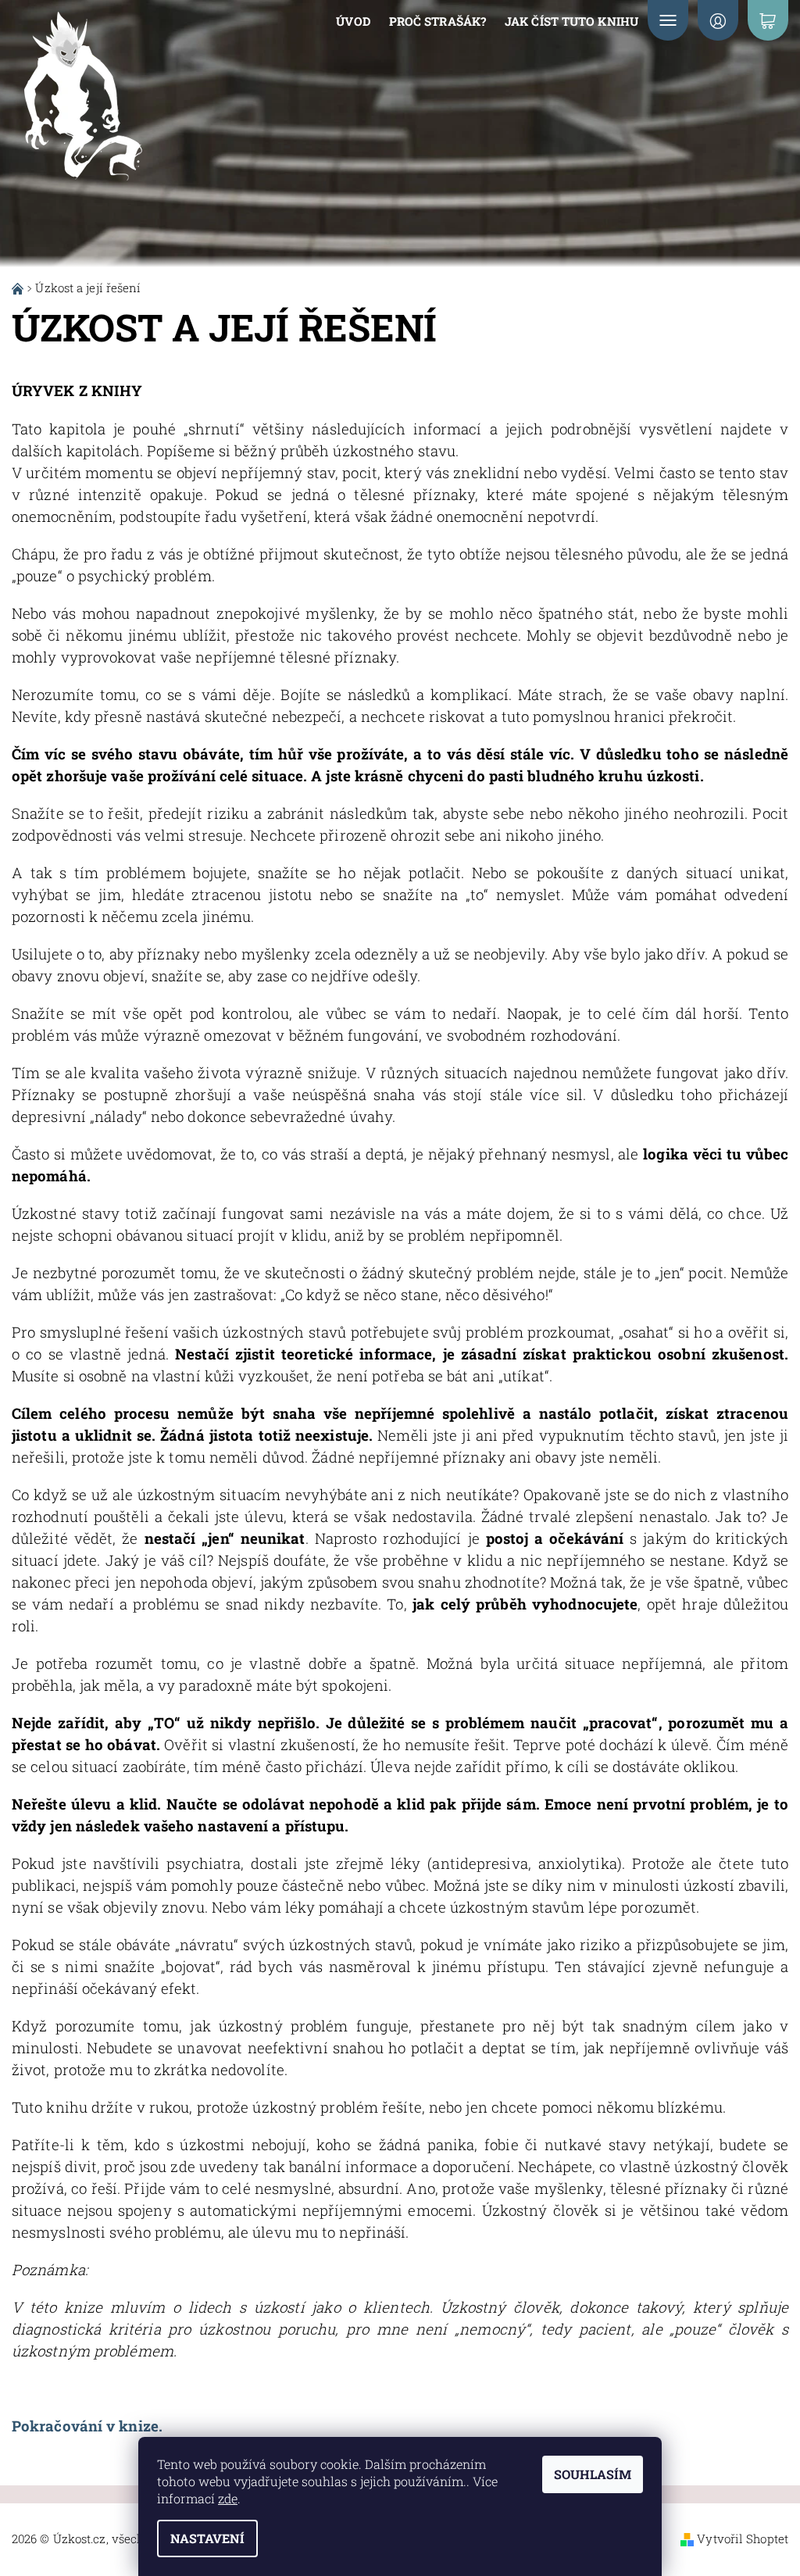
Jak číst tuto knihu (571, 21)
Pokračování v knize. (87, 2426)
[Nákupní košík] (768, 20)
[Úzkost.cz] (109, 100)
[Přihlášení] (718, 20)
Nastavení (207, 2538)
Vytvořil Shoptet (743, 2538)
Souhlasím (593, 2474)
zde (228, 2498)
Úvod (353, 21)
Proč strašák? (437, 21)
